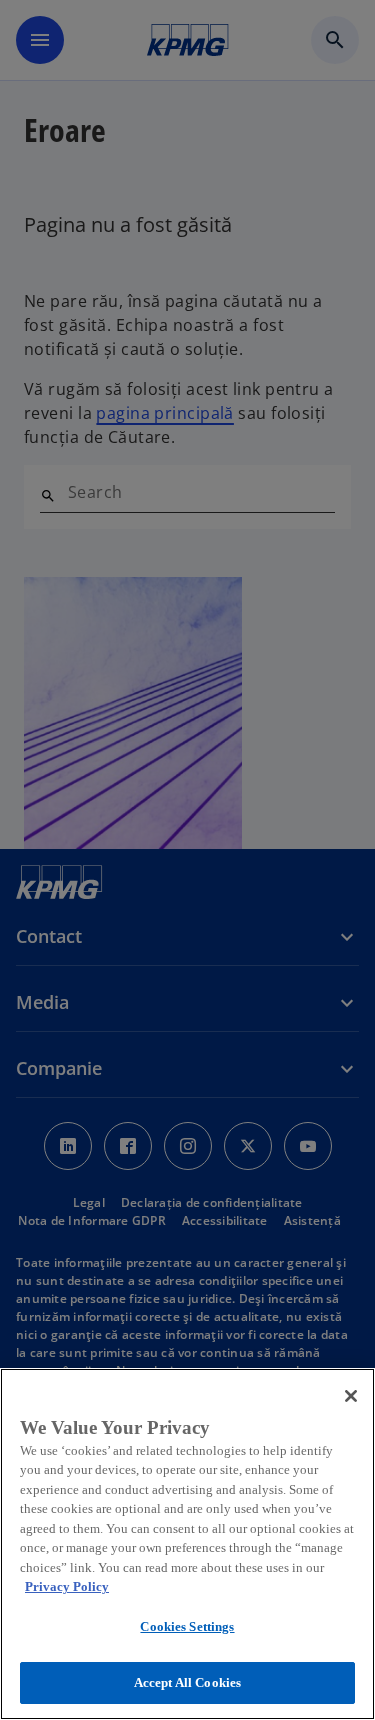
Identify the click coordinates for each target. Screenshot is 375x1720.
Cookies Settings (187, 1626)
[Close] (351, 1396)
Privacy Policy (67, 1586)
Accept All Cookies (187, 1682)
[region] (187, 1544)
